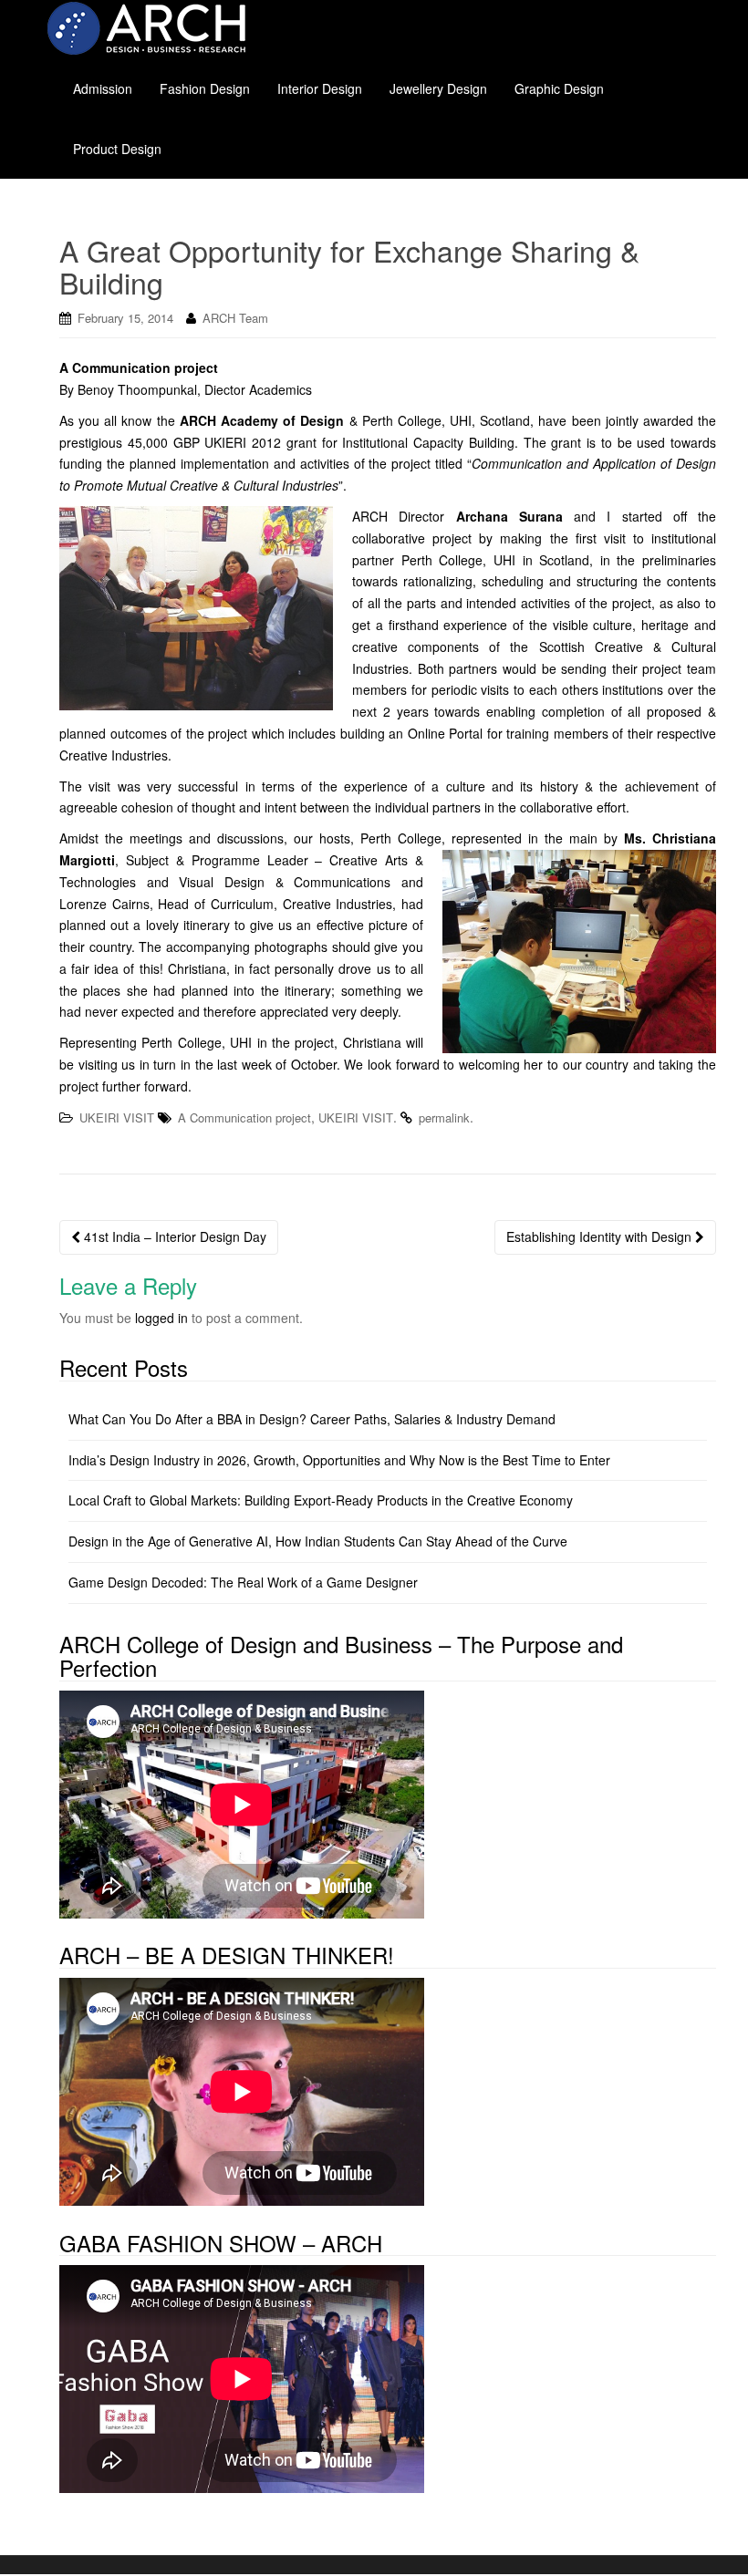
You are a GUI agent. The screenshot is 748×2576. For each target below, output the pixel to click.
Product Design (117, 149)
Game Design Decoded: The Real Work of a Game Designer (243, 1582)
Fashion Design (205, 88)
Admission (103, 88)
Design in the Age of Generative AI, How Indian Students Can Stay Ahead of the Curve (318, 1541)
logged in (161, 1318)
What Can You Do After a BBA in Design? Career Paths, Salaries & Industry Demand (312, 1419)
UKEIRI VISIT (117, 1117)
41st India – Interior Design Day (173, 1236)
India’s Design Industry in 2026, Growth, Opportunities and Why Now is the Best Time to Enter (339, 1460)
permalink (444, 1117)
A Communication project (244, 1117)
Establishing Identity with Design (601, 1236)
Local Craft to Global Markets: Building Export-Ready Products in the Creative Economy (321, 1500)
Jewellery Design (438, 88)
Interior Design (320, 88)
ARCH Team (235, 318)
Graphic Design (559, 88)
